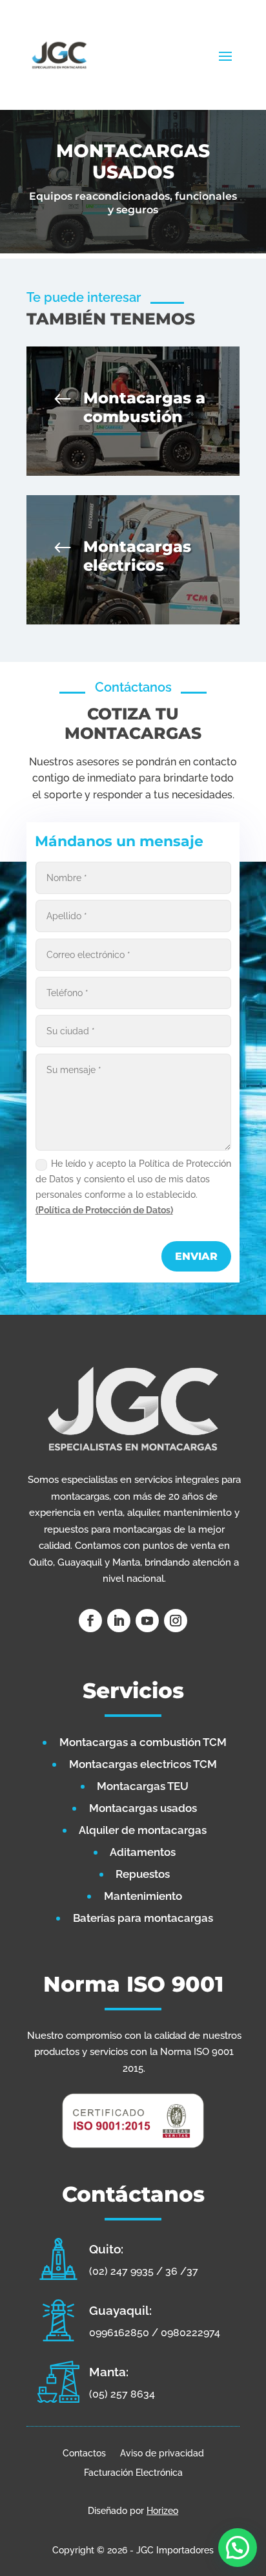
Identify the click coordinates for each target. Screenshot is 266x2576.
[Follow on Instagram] (176, 1621)
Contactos (84, 2453)
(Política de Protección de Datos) (104, 1210)
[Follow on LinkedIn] (119, 1621)
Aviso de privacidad (162, 2453)
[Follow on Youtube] (147, 1621)
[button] (238, 2548)
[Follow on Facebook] (90, 1621)
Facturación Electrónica (133, 2472)
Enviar (196, 1256)
